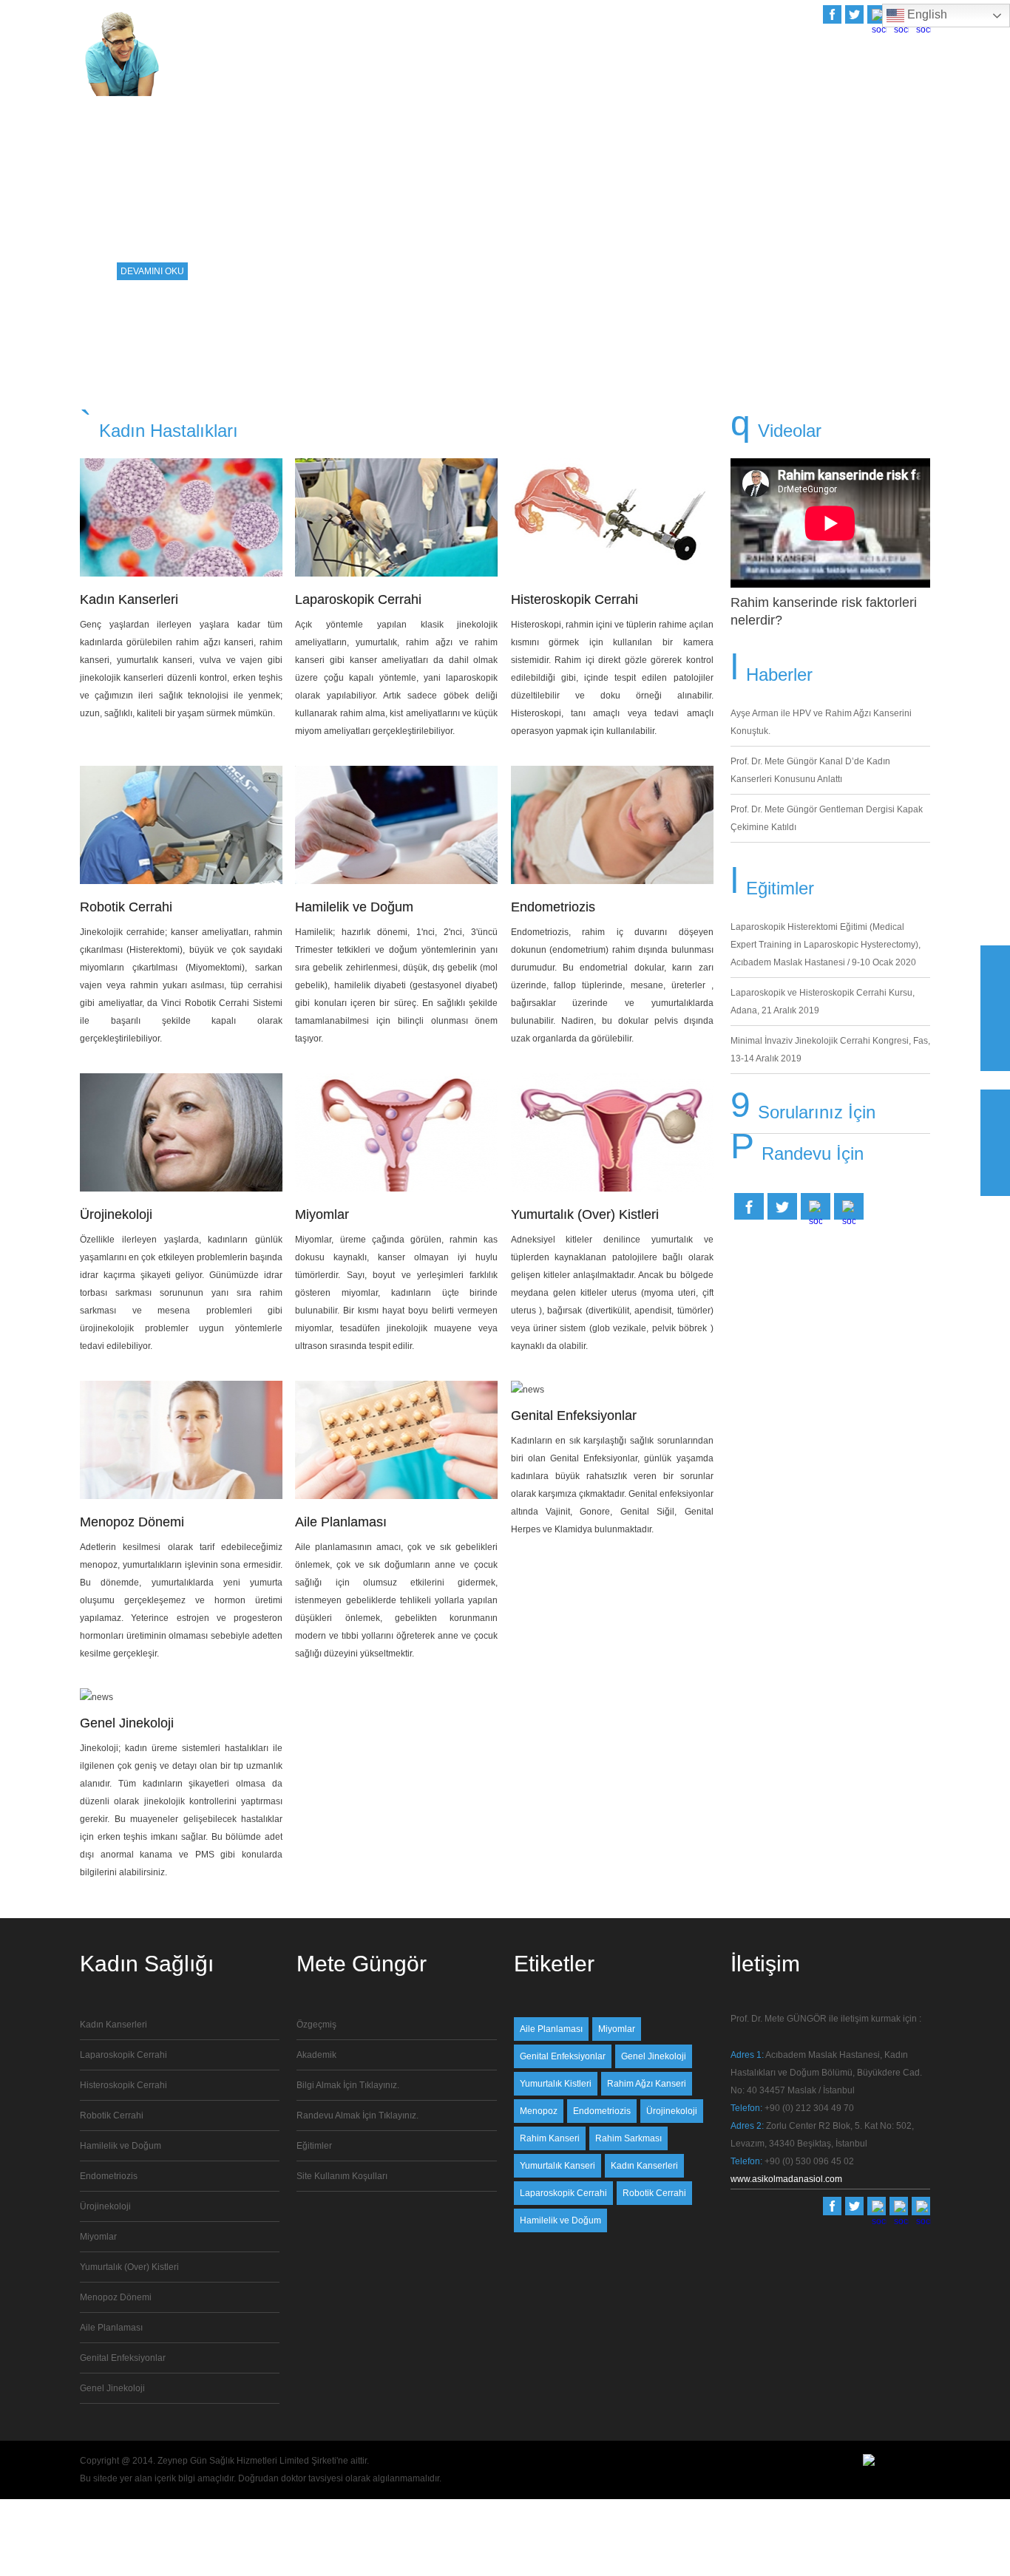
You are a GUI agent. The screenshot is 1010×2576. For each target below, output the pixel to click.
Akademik (316, 2055)
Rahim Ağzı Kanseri (647, 2084)
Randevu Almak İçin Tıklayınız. (357, 2115)
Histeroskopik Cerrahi (575, 599)
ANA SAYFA (591, 75)
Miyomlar (322, 1214)
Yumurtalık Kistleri (556, 2084)
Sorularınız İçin (817, 1112)
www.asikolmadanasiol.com (786, 2179)
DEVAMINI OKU (152, 271)
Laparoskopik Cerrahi (358, 599)
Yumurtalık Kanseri (557, 2166)
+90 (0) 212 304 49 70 (809, 2108)
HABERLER (855, 75)
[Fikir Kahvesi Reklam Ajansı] (869, 2463)
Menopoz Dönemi (132, 1522)
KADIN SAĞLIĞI (783, 75)
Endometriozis (553, 907)
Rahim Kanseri (550, 2138)
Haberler (779, 674)
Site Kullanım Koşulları (342, 2176)
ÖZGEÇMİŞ (653, 75)
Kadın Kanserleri (129, 599)
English (926, 14)
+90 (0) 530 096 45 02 (809, 2161)
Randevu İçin (813, 1153)
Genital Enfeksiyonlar (123, 2358)
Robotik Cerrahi (126, 907)
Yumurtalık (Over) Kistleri (585, 1214)
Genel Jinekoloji (112, 2388)
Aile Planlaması (341, 1522)
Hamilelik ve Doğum (354, 907)
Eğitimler (780, 888)
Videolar (790, 431)
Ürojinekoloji (116, 1214)
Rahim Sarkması (628, 2138)
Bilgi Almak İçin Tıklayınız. (348, 2085)
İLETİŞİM (912, 75)
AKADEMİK (714, 75)
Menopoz (539, 2111)
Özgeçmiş (316, 2025)
